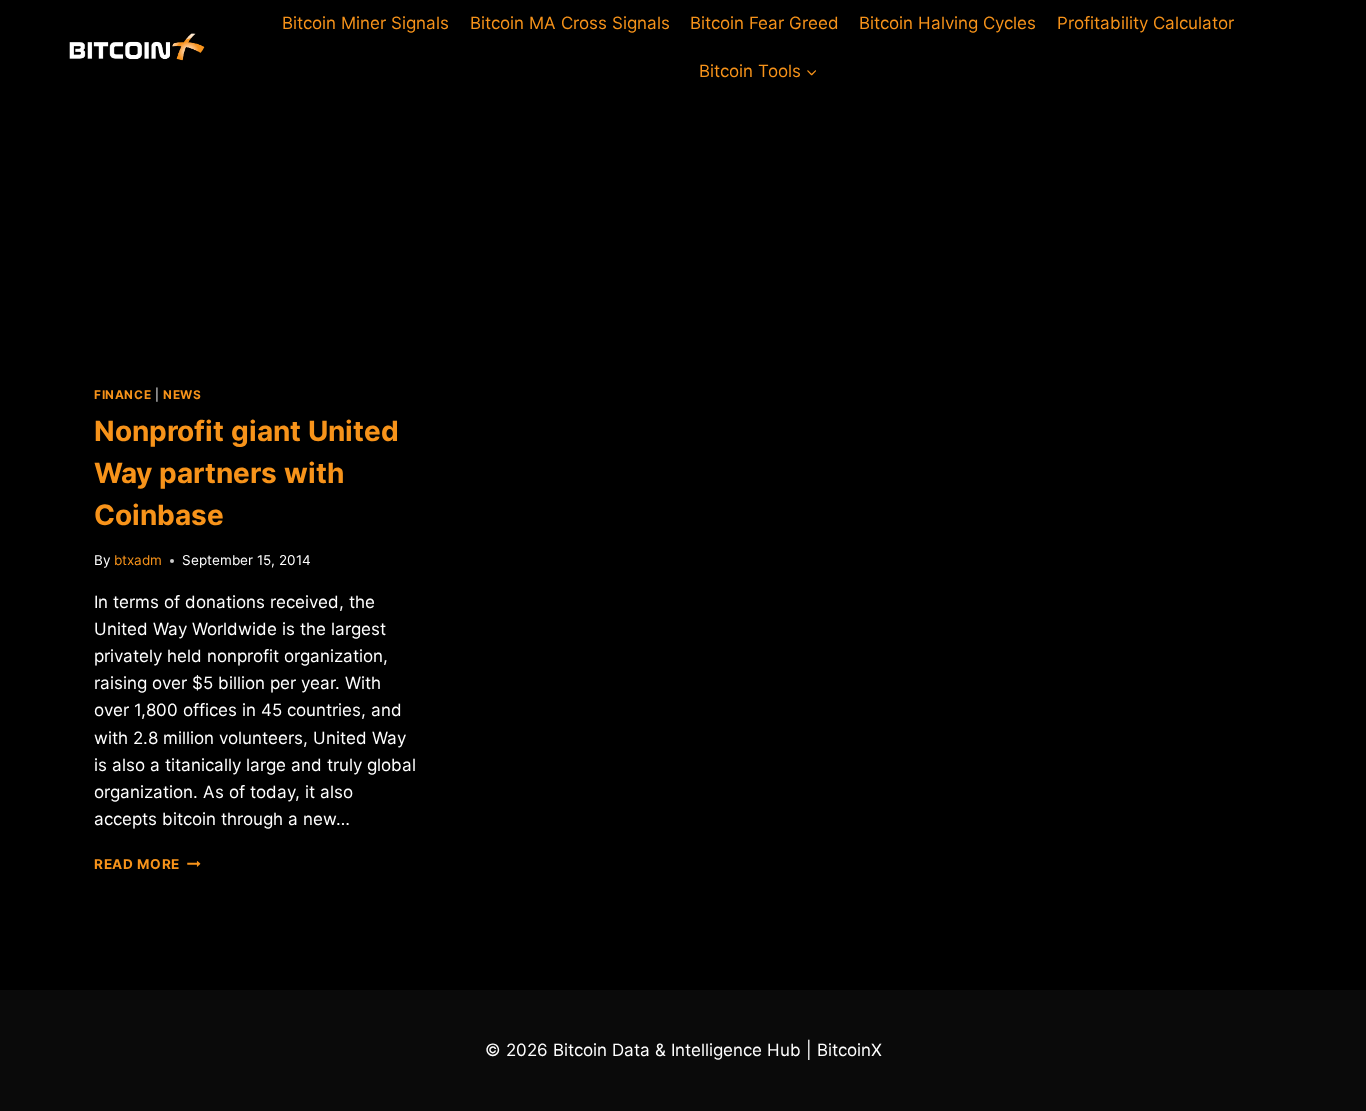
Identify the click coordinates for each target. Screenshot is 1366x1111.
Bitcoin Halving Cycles (947, 23)
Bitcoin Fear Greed (764, 23)
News (182, 394)
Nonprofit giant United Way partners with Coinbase (246, 473)
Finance (122, 394)
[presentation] (255, 224)
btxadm (138, 560)
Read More (147, 864)
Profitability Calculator (1145, 23)
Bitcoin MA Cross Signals (570, 23)
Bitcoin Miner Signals (365, 23)
